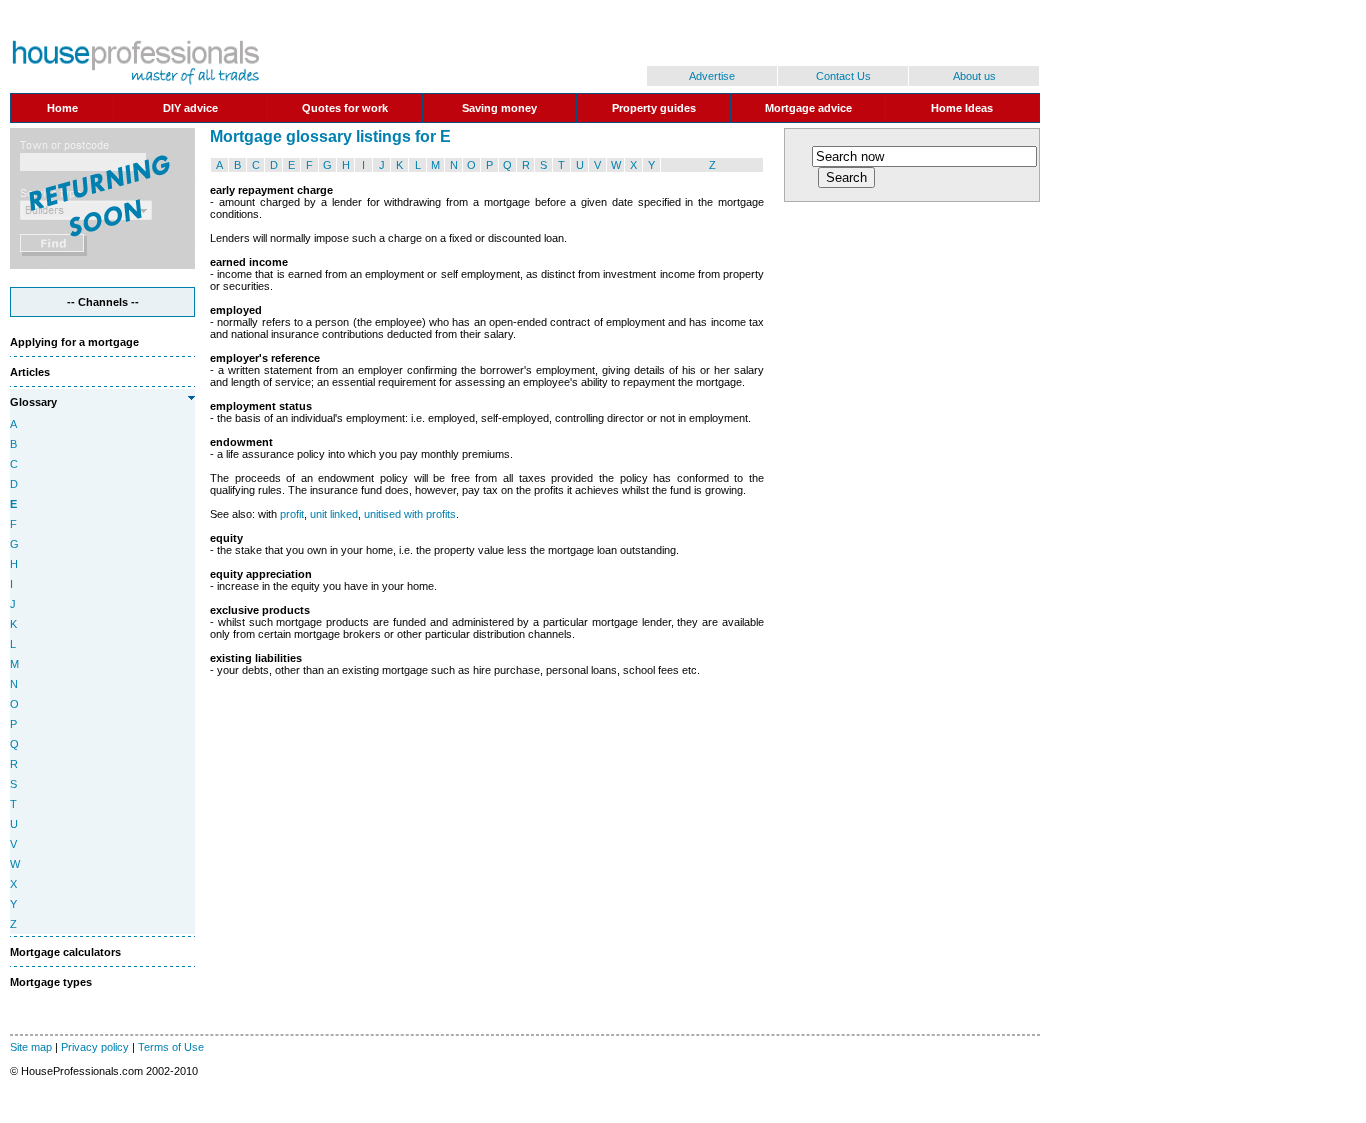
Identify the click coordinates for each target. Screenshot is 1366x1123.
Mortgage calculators (65, 952)
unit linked (334, 514)
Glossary (33, 402)
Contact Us (843, 76)
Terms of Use (171, 1047)
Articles (30, 372)
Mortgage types (51, 982)
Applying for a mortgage (74, 342)
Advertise (712, 76)
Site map (31, 1047)
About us (974, 76)
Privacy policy (95, 1047)
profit (292, 514)
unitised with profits (410, 514)
